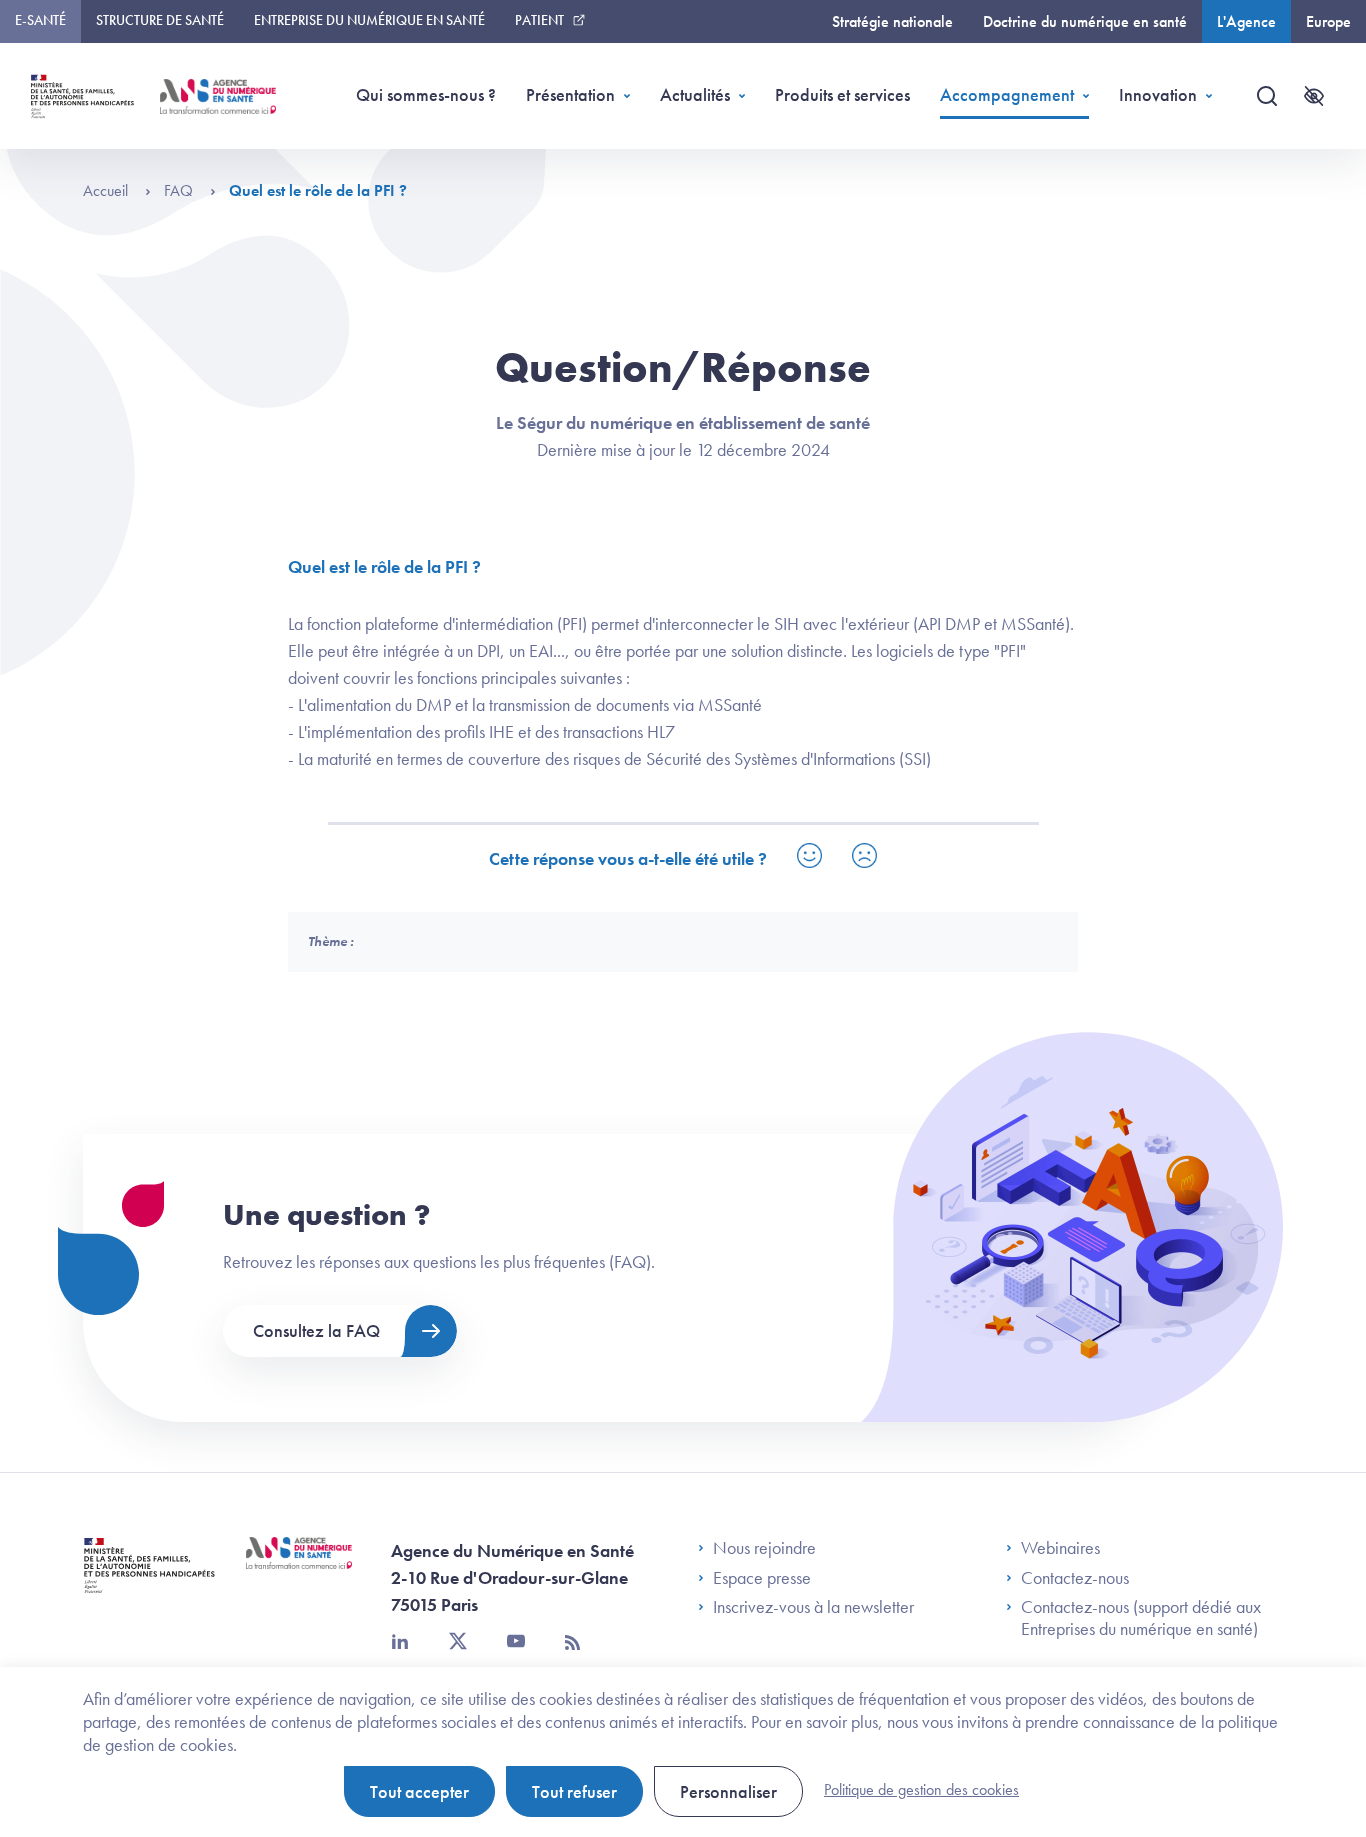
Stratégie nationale (892, 21)
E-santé (40, 20)
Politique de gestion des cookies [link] (921, 1789)
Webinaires (1060, 1548)
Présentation (570, 94)
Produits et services (842, 94)
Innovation (1158, 94)
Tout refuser (574, 1791)
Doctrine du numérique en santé (1085, 21)
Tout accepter (419, 1791)
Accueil (107, 190)
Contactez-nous (1075, 1578)
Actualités (695, 94)
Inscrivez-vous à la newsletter (813, 1607)
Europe (1328, 21)
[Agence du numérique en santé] (299, 1568)
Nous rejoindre (764, 1548)
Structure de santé (160, 20)
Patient (539, 20)
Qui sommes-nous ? (426, 94)
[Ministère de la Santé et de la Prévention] (149, 1580)
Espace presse (762, 1578)
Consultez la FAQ (316, 1330)
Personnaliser (728, 1791)
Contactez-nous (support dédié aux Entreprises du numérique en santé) (1141, 1617)
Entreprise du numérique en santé (369, 20)
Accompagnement (1007, 94)
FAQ (180, 190)
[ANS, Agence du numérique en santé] (218, 96)
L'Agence (1246, 21)
